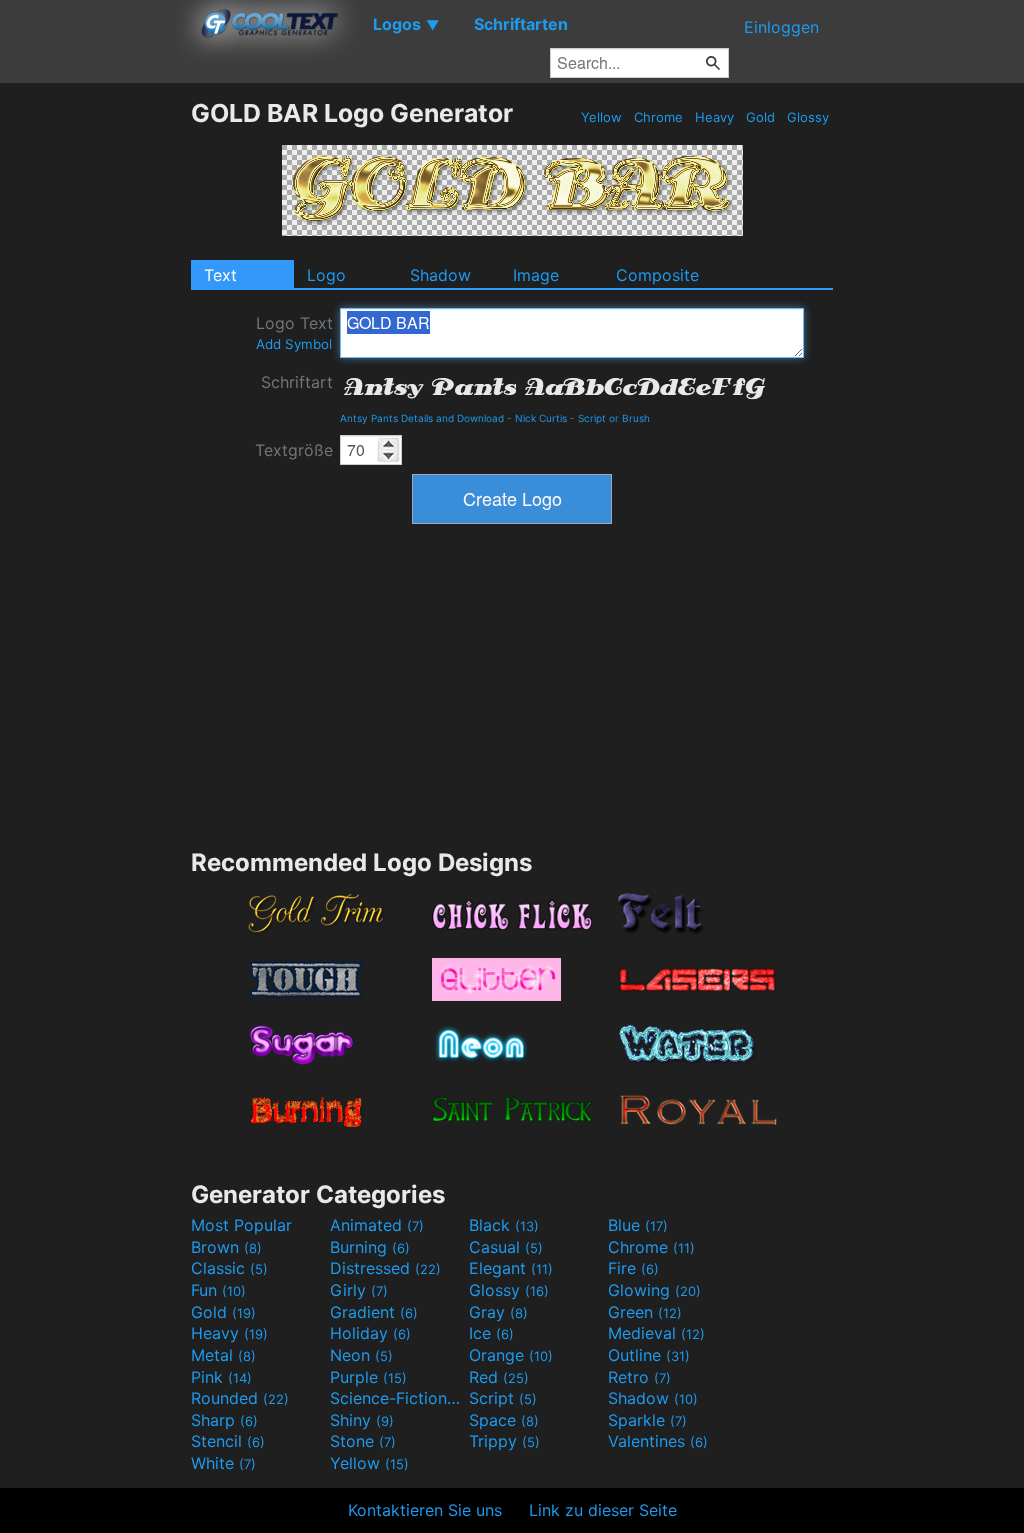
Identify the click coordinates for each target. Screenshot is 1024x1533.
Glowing (654, 1290)
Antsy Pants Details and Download (422, 418)
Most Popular (241, 1225)
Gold (760, 117)
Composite (657, 275)
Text (220, 275)
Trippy (504, 1441)
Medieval (656, 1333)
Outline (649, 1355)
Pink (221, 1377)
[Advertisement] (95, 398)
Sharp (224, 1420)
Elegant (511, 1268)
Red (499, 1377)
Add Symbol (294, 344)
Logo (326, 275)
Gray (498, 1312)
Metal (223, 1355)
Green (645, 1312)
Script (503, 1398)
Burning (370, 1247)
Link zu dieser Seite (603, 1510)
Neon (361, 1355)
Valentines (658, 1441)
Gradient (374, 1312)
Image (536, 275)
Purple (368, 1377)
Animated (377, 1225)
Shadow (440, 275)
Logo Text (294, 332)
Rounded (240, 1398)
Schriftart (297, 382)
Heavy (714, 117)
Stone (363, 1441)
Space (504, 1420)
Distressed (385, 1268)
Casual (506, 1247)
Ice (491, 1333)
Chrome (658, 117)
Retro (639, 1377)
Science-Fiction (397, 1398)
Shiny (362, 1420)
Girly (359, 1290)
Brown (226, 1247)
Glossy (808, 117)
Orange (511, 1355)
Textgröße (294, 450)
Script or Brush (614, 418)
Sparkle (647, 1420)
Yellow (601, 117)
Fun (218, 1290)
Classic (229, 1268)
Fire (633, 1268)
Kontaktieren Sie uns (425, 1510)
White (223, 1463)
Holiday (370, 1333)
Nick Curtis (541, 418)
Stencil (228, 1441)
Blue (638, 1225)
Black (504, 1225)
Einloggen (781, 27)
